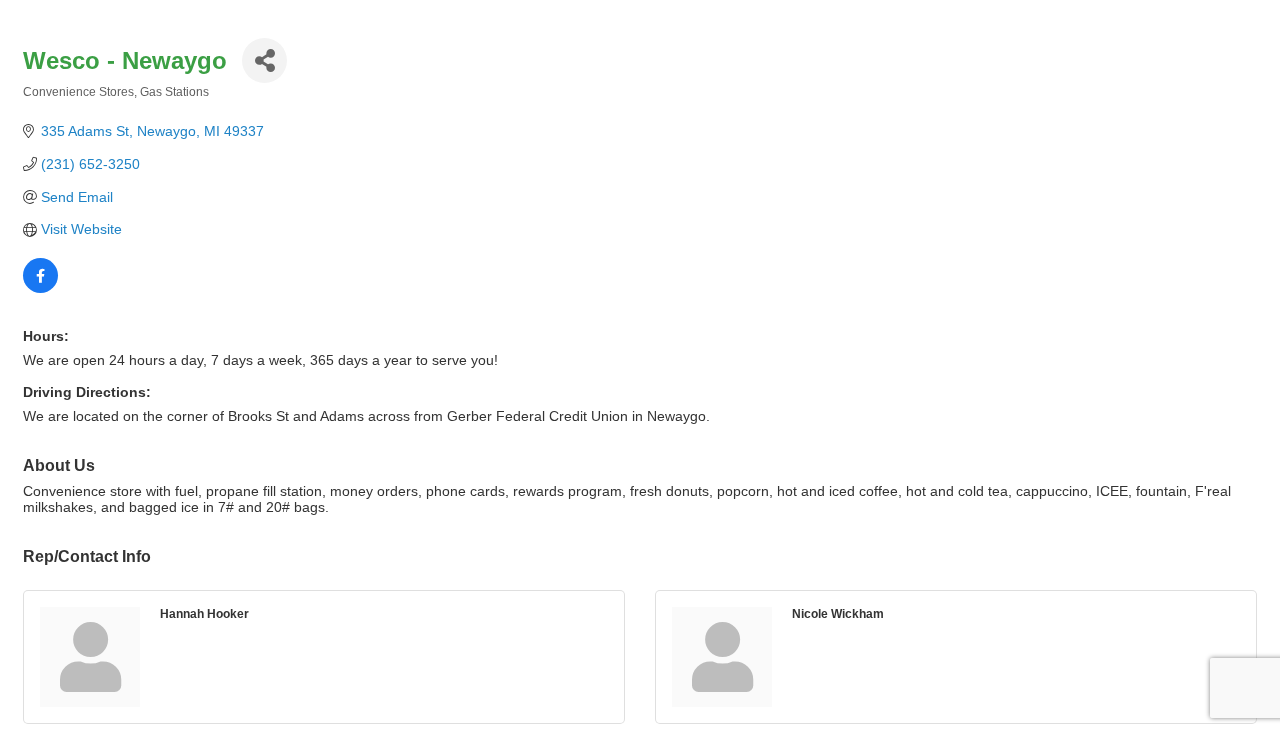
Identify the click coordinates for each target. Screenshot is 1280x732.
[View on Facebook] (40, 288)
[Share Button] (264, 60)
